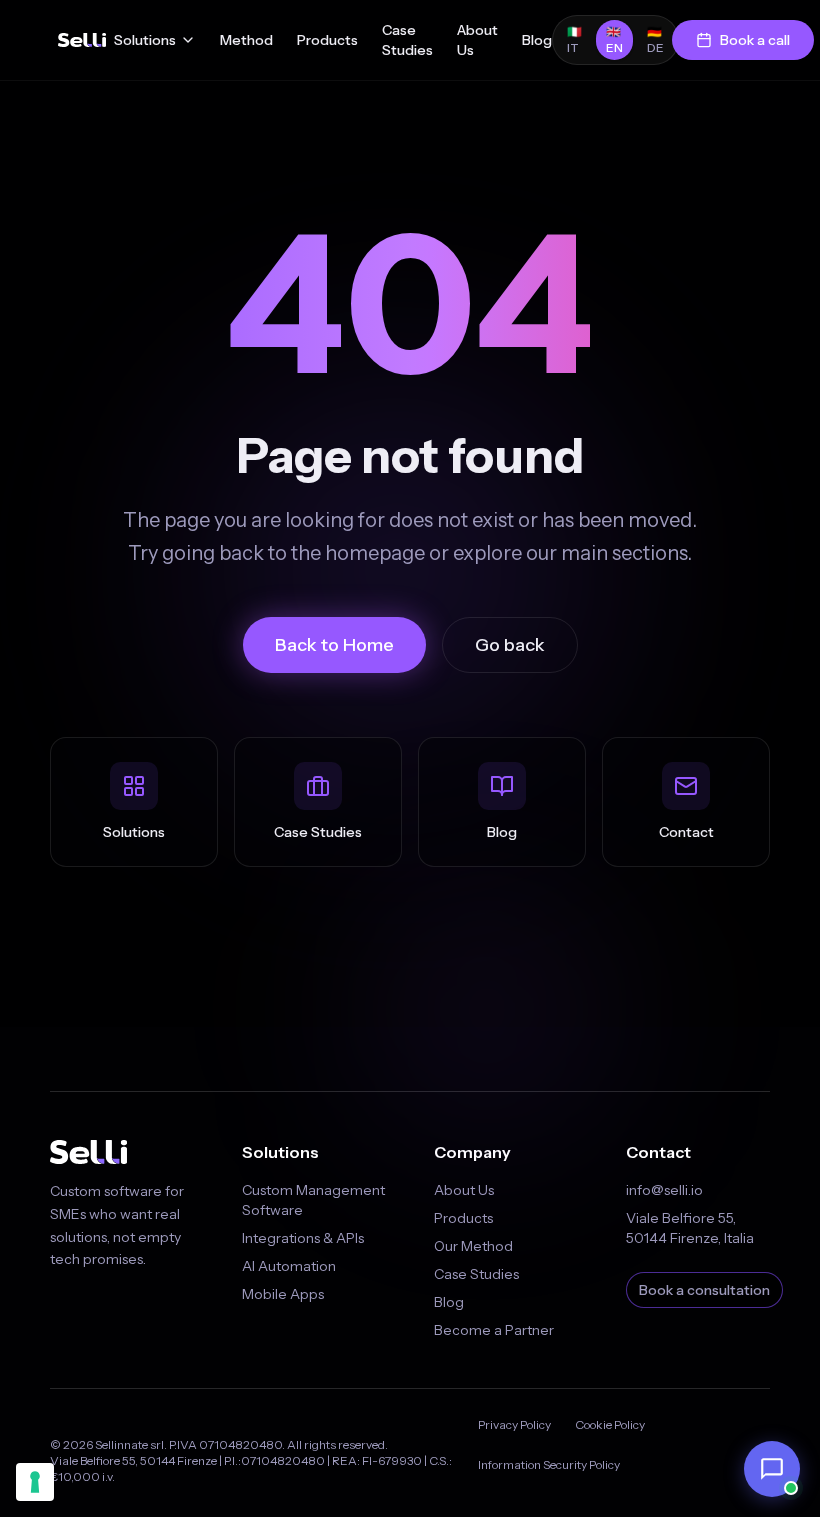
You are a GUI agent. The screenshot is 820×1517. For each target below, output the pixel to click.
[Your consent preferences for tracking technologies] (35, 1482)
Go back (510, 645)
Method (246, 40)
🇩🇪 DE (655, 39)
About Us (477, 40)
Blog (537, 40)
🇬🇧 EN (614, 39)
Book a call (755, 39)
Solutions (145, 40)
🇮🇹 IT (574, 39)
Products (327, 40)
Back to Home (334, 645)
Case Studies (407, 40)
